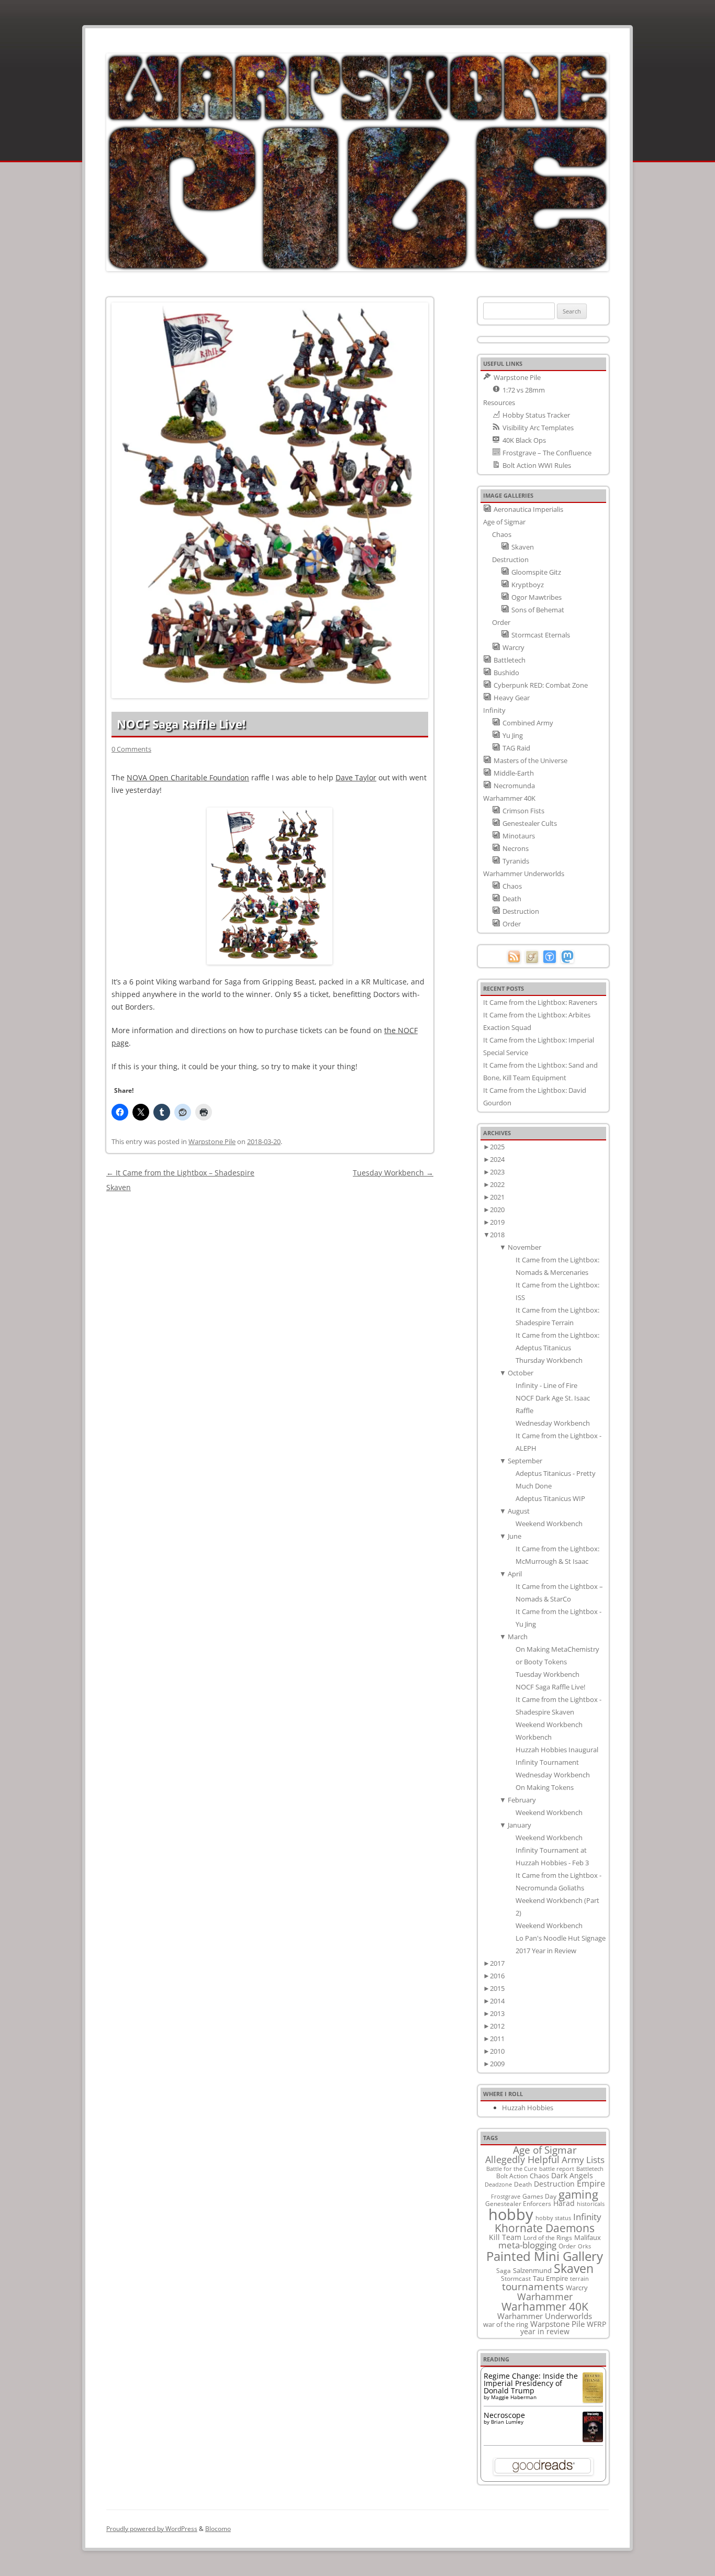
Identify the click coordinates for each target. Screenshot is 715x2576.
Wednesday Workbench (553, 1423)
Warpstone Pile (212, 1141)
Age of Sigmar (545, 2150)
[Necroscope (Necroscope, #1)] (593, 2439)
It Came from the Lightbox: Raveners (540, 1002)
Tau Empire (550, 2278)
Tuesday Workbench (393, 1173)
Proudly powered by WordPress (152, 2529)
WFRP (596, 2324)
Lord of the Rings (548, 2238)
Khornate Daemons (545, 2228)
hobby (511, 2214)
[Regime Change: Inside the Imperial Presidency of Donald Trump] (593, 2400)
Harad (564, 2203)
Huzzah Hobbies (528, 2108)
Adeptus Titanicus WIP (550, 1498)
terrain (579, 2278)
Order (567, 2246)
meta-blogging (527, 2245)
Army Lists (583, 2160)
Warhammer (545, 2297)
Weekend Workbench (549, 1524)
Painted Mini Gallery (545, 2256)
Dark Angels (572, 2175)
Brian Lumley (507, 2422)
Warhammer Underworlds (545, 2316)
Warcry (577, 2288)
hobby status (553, 2218)
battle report (557, 2169)
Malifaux (588, 2237)
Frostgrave (506, 2196)
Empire (591, 2183)
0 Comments (131, 749)
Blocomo (218, 2529)
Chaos (539, 2176)
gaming (578, 2194)
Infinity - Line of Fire (546, 1385)
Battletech (590, 2169)
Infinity (587, 2216)
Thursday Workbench (549, 1360)
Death (523, 2184)
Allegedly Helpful (522, 2159)
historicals (591, 2204)
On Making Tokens (545, 1787)
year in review (545, 2331)
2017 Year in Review (546, 1951)
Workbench (534, 1737)
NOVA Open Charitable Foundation (188, 777)
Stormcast (516, 2278)
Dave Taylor (356, 777)
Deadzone (498, 2184)
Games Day (539, 2196)
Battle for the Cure (512, 2169)
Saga (504, 2271)
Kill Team (505, 2237)
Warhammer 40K (545, 2306)
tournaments (533, 2286)
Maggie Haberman (514, 2397)
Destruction (554, 2184)
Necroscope (504, 2415)
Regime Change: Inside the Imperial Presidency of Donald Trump (531, 2383)
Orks (584, 2246)
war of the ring (506, 2324)
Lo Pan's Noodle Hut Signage (561, 1938)
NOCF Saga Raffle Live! (550, 1687)
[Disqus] (270, 1326)
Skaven (574, 2268)
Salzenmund (532, 2270)
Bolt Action (512, 2176)
